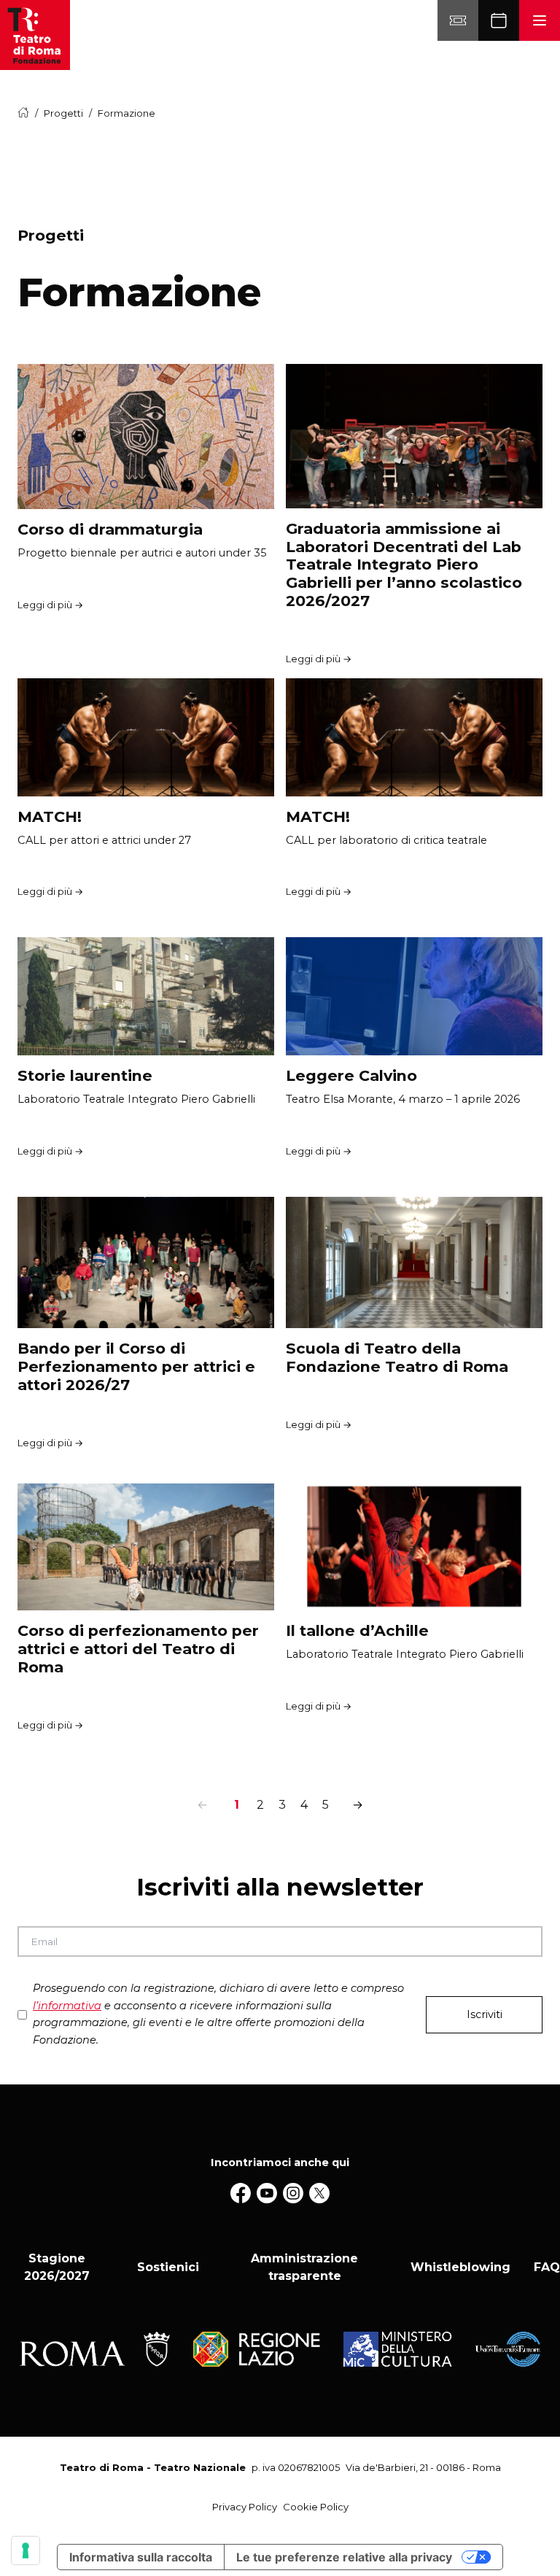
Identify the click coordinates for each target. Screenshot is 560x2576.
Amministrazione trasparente (304, 2267)
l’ (67, 2006)
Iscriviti (485, 2014)
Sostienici (168, 2267)
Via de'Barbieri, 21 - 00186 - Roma (423, 2467)
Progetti (63, 113)
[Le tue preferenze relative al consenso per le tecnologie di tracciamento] (26, 2550)
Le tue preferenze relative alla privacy (344, 2557)
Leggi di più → (50, 605)
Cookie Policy (316, 2507)
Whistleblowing (460, 2267)
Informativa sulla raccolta (141, 2557)
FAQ (547, 2267)
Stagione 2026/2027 (57, 2267)
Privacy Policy (245, 2507)
